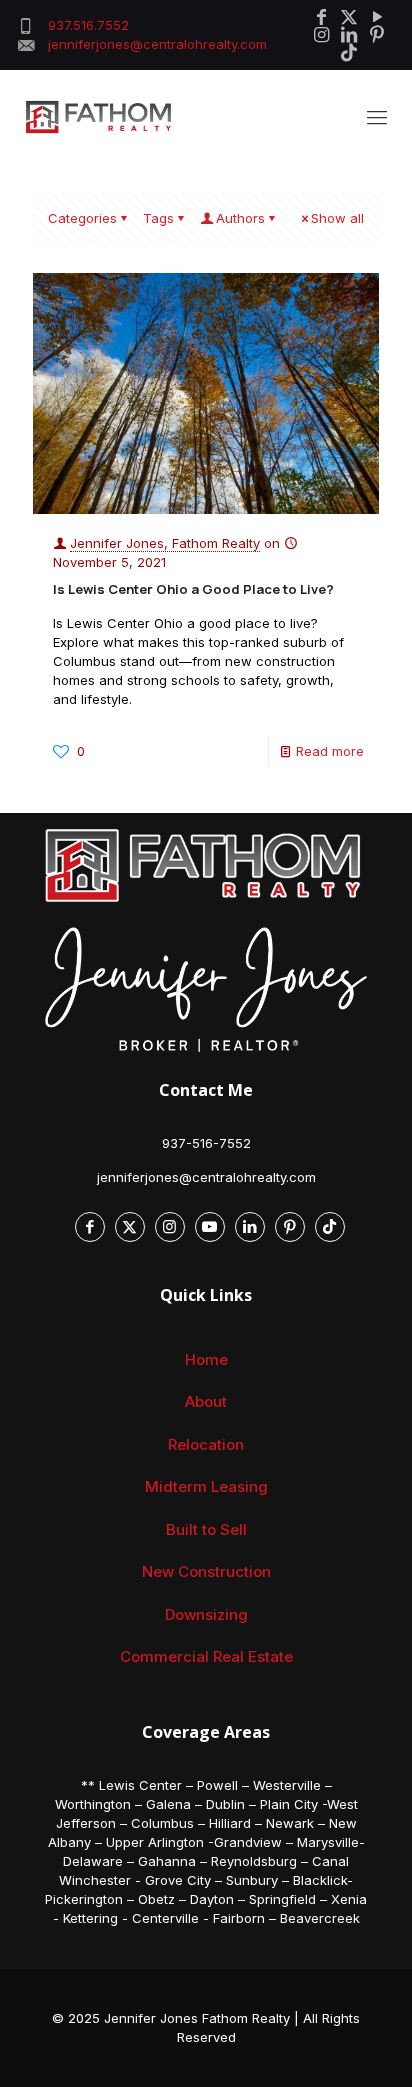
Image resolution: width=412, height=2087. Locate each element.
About (206, 1401)
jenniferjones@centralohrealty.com (206, 1177)
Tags (158, 218)
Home (206, 1359)
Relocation (206, 1444)
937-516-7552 (206, 1143)
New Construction (206, 1571)
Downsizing (206, 1614)
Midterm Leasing (206, 1486)
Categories (82, 218)
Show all (337, 218)
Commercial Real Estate (206, 1656)
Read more (330, 751)
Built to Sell (206, 1529)
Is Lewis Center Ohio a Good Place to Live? (193, 589)
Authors (240, 218)
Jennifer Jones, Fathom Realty (165, 543)
